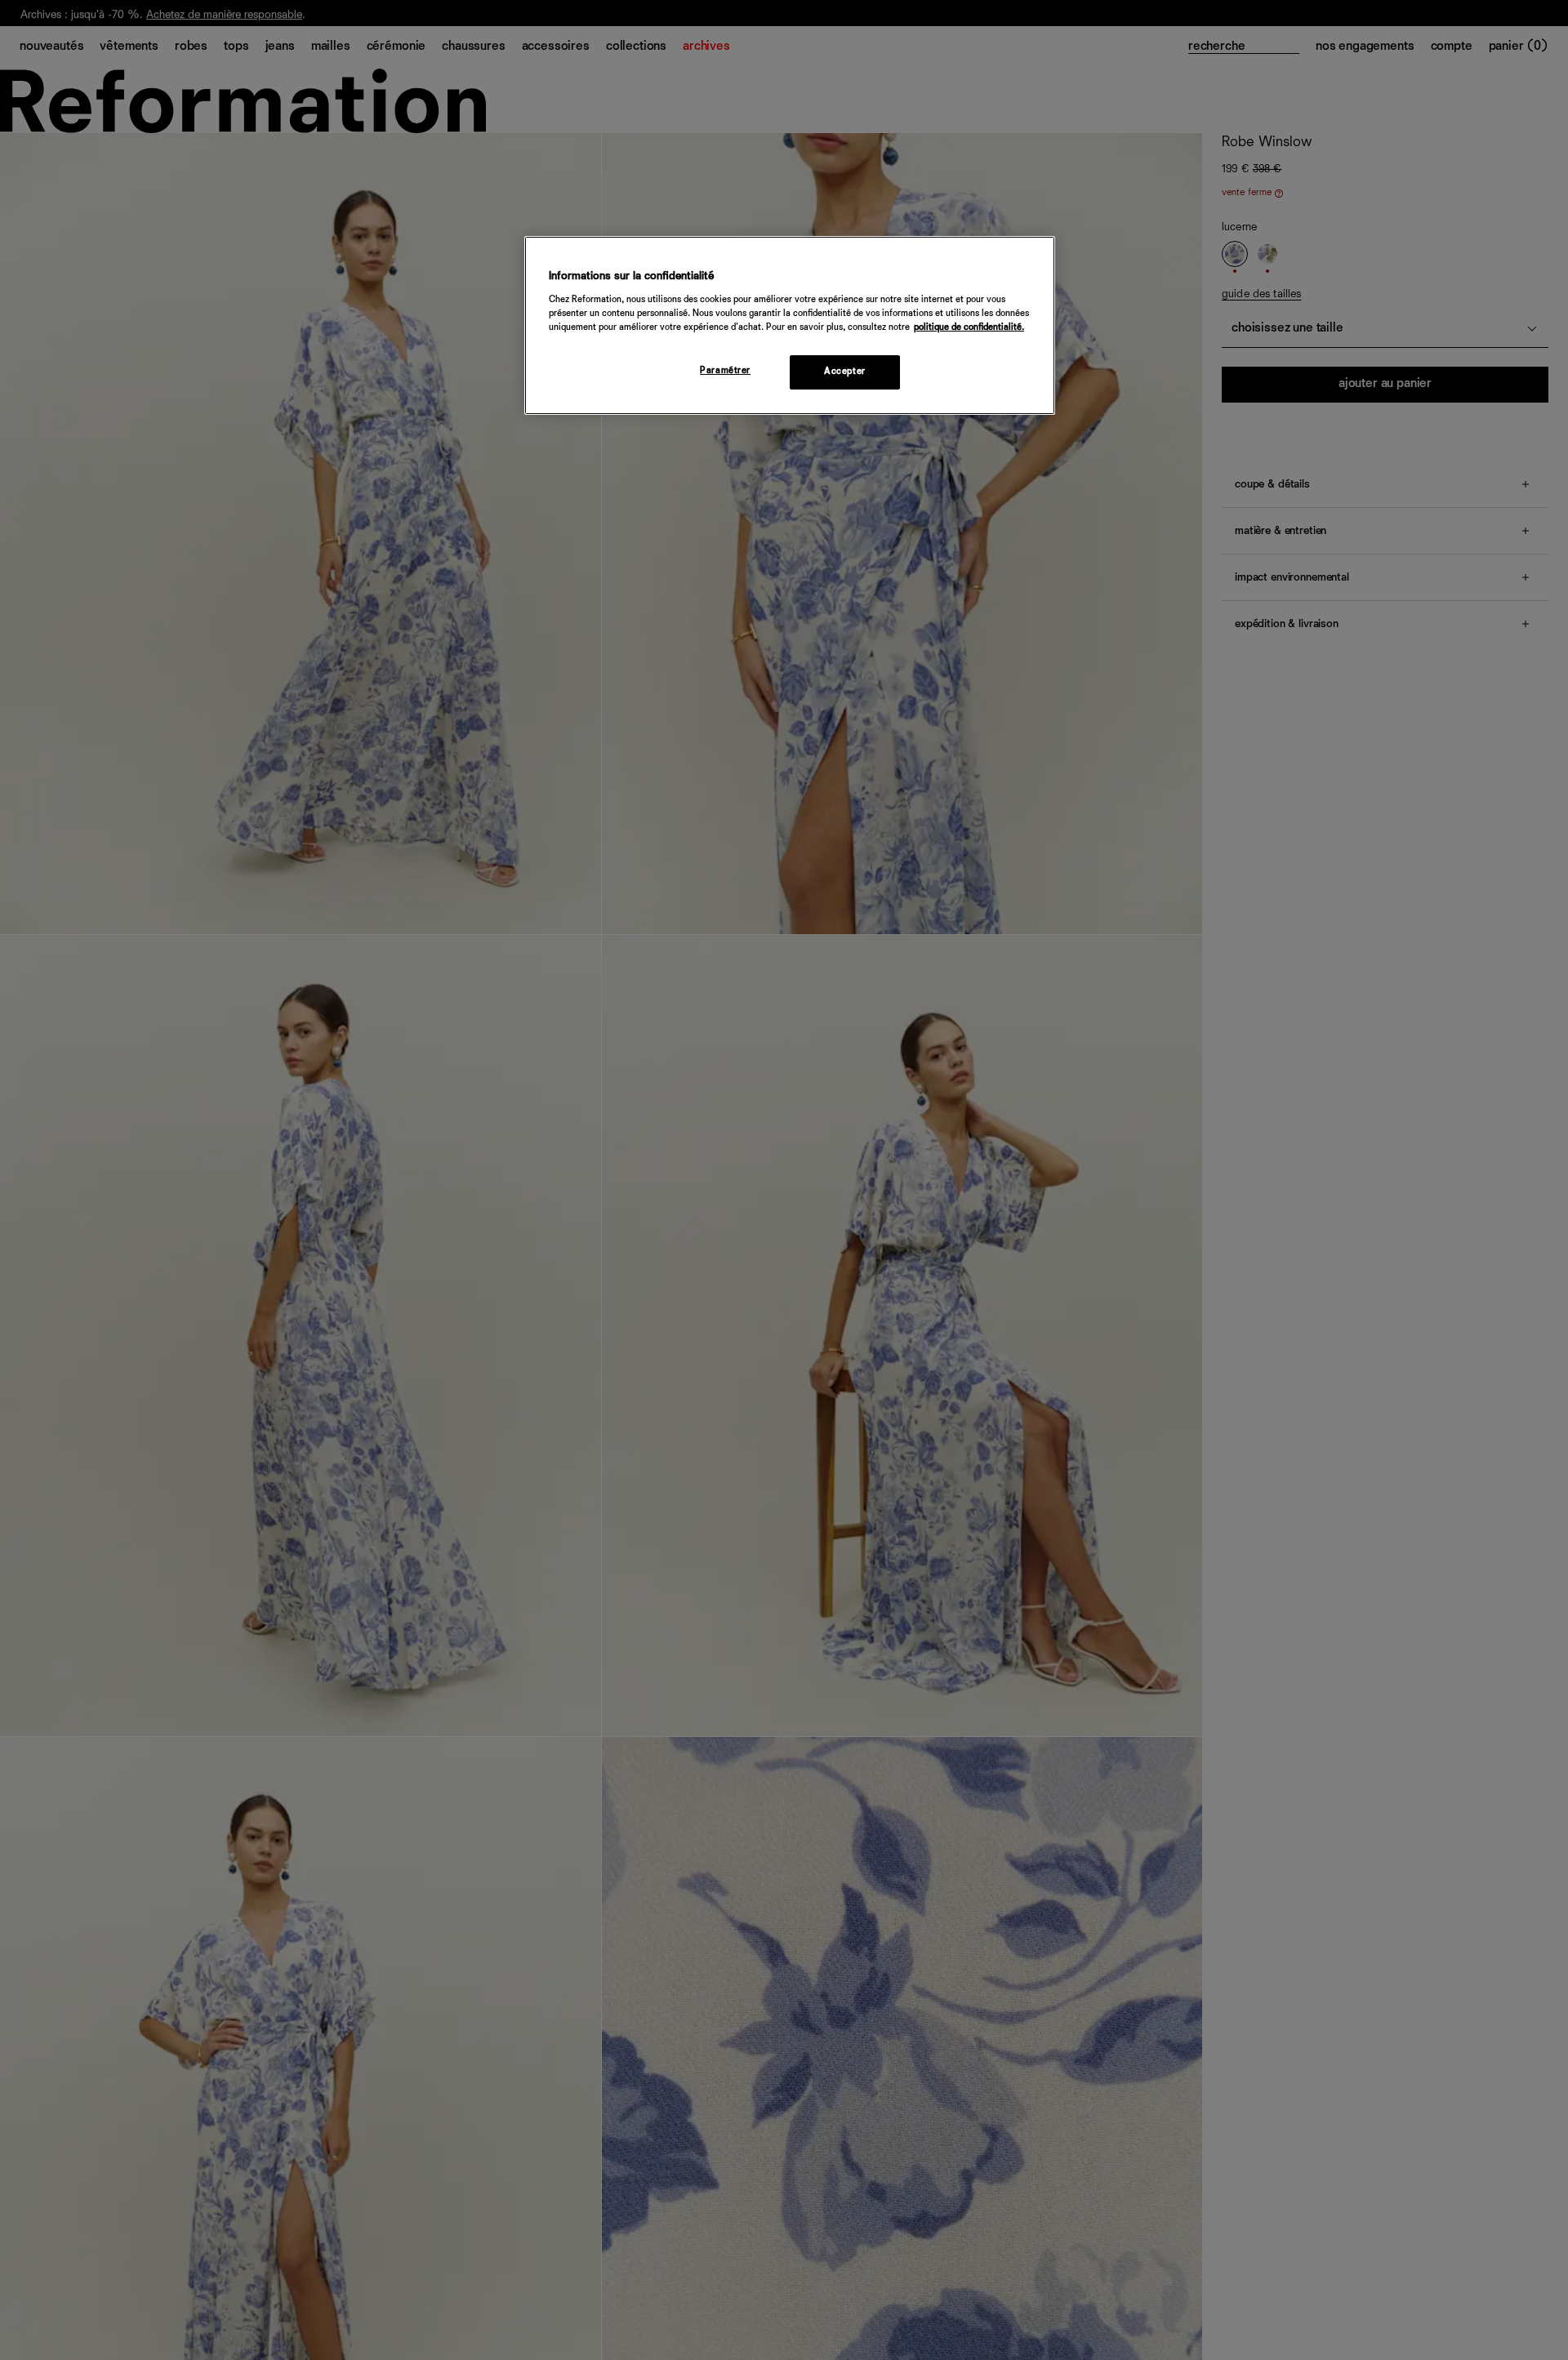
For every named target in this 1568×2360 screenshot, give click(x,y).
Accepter (845, 372)
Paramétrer (725, 371)
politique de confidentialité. (969, 327)
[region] (790, 325)
